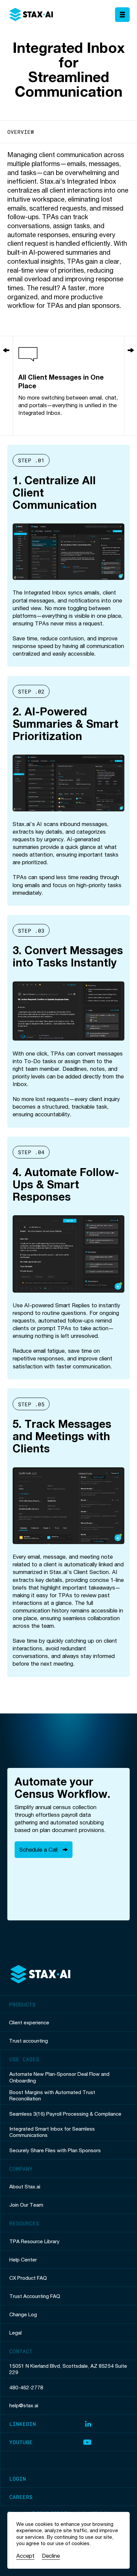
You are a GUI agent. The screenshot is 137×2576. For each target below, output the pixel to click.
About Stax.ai (25, 2186)
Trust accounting (28, 2041)
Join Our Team (26, 2205)
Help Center (23, 2259)
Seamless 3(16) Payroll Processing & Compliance (65, 2114)
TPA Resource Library (34, 2241)
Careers (21, 2497)
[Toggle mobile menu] (122, 15)
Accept (25, 2556)
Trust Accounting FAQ (35, 2296)
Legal (15, 2333)
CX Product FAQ (28, 2278)
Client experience (29, 2022)
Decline (51, 2556)
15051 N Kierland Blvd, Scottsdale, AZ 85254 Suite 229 (68, 2369)
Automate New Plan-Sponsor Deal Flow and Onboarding (59, 2077)
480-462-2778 (26, 2387)
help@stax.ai (24, 2405)
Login (18, 2479)
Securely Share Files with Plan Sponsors (55, 2150)
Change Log (23, 2314)
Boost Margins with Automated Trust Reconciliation (52, 2095)
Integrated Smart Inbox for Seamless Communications (52, 2132)
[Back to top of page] (40, 1975)
